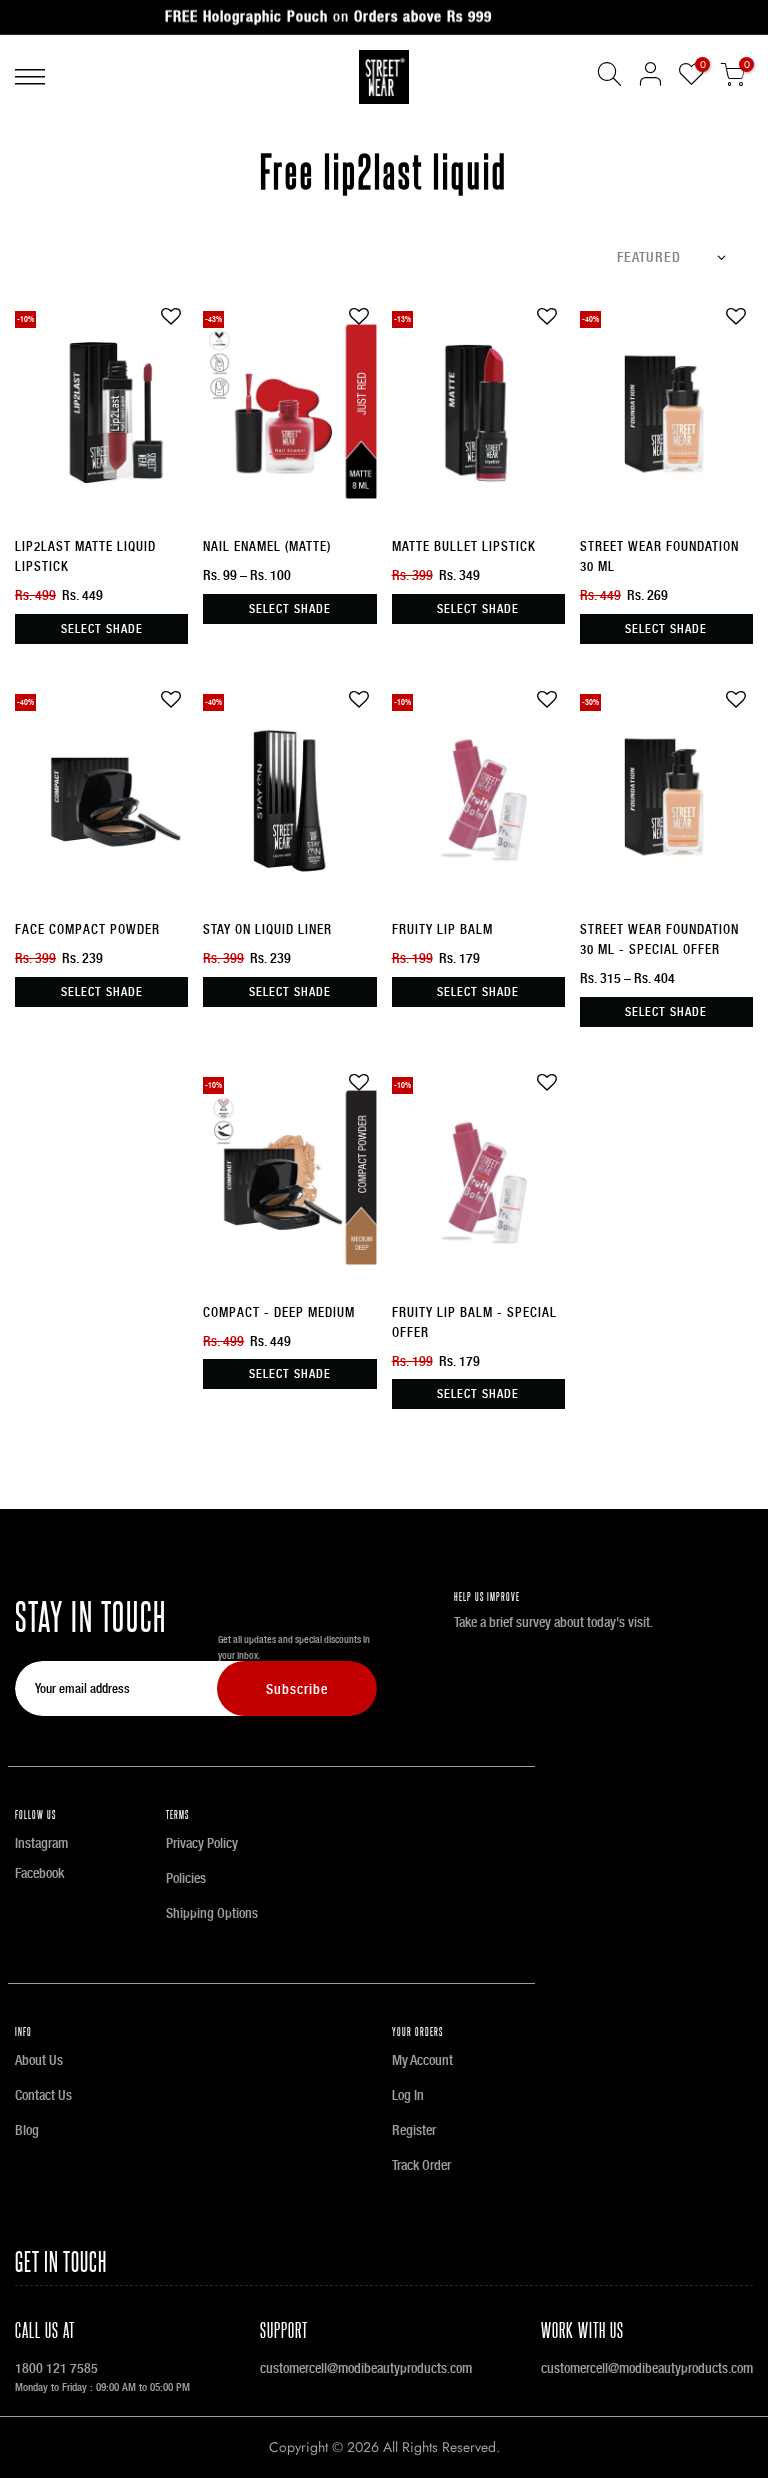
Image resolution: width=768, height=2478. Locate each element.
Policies (186, 1878)
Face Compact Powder (87, 929)
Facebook (39, 1873)
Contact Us (43, 2095)
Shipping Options (212, 1913)
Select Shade (102, 629)
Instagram (41, 1843)
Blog (27, 2130)
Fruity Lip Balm (442, 929)
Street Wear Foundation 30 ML (659, 556)
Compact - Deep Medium (279, 1312)
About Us (39, 2060)
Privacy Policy (202, 1843)
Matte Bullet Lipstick (464, 546)
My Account (422, 2060)
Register (414, 2130)
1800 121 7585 (56, 2368)
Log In (408, 2095)
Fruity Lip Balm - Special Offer (474, 1322)
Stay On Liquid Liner (267, 929)
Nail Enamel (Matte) (267, 546)
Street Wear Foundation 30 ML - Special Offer (659, 939)
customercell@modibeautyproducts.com (366, 2368)
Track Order (421, 2165)
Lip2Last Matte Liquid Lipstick (85, 556)
